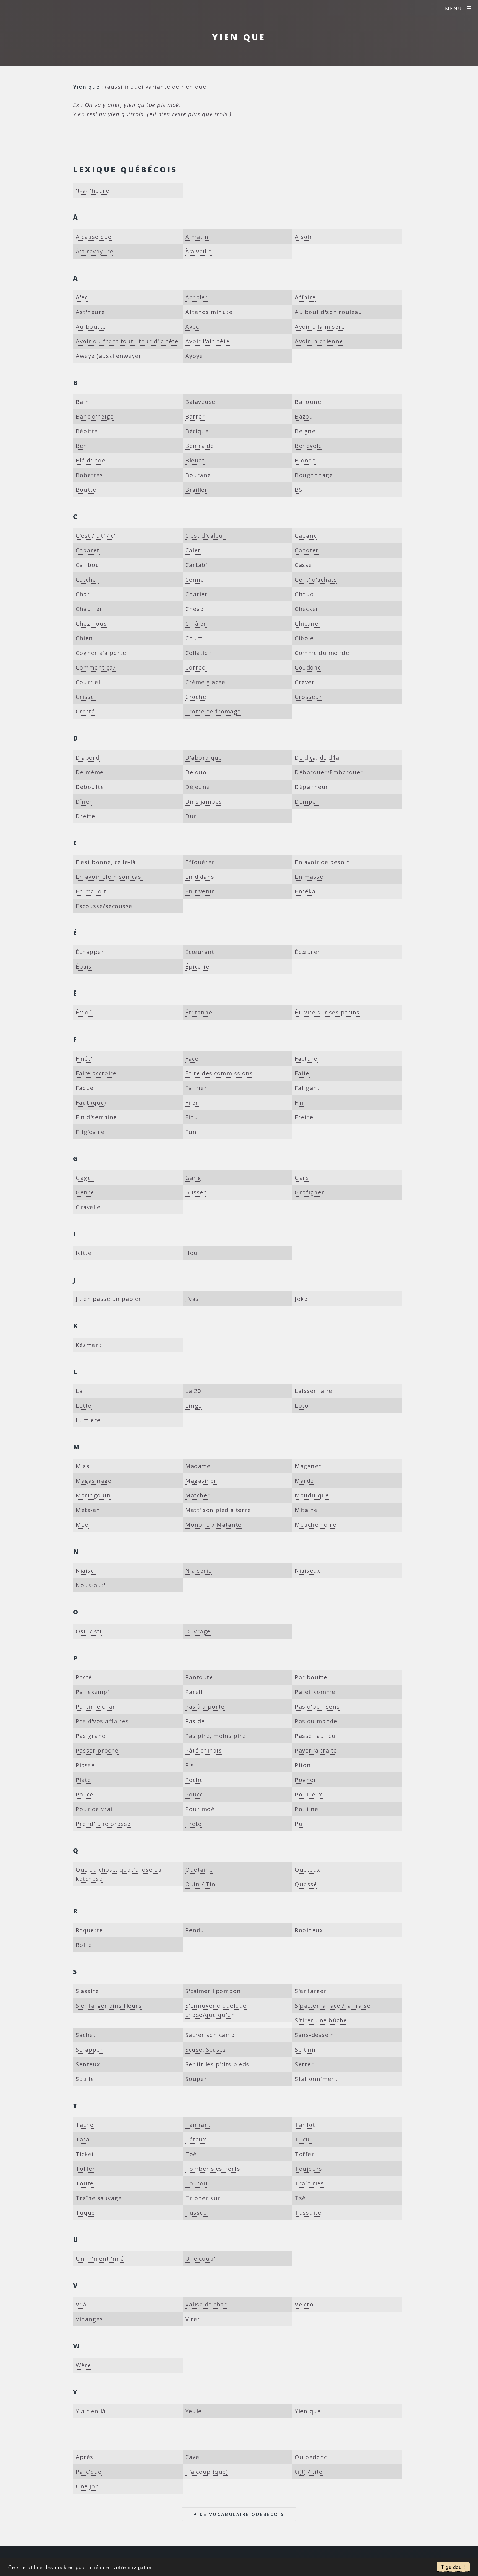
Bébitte (87, 431)
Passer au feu (315, 1736)
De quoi (197, 772)
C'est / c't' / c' (96, 536)
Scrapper (89, 2050)
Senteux (88, 2064)
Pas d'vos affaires (102, 1721)
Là (79, 1391)
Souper (196, 2079)
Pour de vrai (94, 1809)
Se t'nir (306, 2050)
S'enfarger (311, 1991)
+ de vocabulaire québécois (239, 2514)
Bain (82, 402)
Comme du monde (322, 653)
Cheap (195, 609)
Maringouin (93, 1495)
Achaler (197, 297)
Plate (83, 1780)
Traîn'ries (309, 2183)
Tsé (300, 2198)
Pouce (194, 1794)
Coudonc (308, 667)
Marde (304, 1481)
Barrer (195, 416)
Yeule (193, 2411)
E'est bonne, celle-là (106, 862)
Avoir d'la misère (320, 327)
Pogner (306, 1780)
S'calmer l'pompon (213, 1991)
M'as (83, 1466)
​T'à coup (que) (207, 2472)
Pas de (195, 1721)
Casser (305, 565)
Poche (194, 1780)
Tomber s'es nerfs (213, 2169)
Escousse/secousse (104, 906)
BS (299, 490)
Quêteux (308, 1870)
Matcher (198, 1495)
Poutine (307, 1809)
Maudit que (312, 1495)
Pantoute (199, 1677)
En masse (309, 877)
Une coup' (200, 2259)
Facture (306, 1059)
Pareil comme (315, 1692)
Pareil (194, 1692)
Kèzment (89, 1345)
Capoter (307, 550)
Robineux (309, 1930)
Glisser (196, 1192)
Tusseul (197, 2213)
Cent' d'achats (316, 580)
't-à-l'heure (93, 191)
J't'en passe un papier (109, 1299)
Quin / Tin (200, 1884)
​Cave (192, 2457)
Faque (85, 1088)
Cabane (306, 536)
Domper (307, 801)
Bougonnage (314, 475)
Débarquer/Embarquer (329, 772)
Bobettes (89, 475)
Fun (191, 1132)
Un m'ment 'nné (100, 2259)
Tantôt (305, 2125)
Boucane (198, 475)
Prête (193, 1824)
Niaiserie (199, 1571)
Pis (190, 1765)
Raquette (89, 1930)
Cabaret (88, 550)
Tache (85, 2125)
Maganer (308, 1466)
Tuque (85, 2213)
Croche (196, 697)
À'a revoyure (95, 251)
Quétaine (199, 1870)
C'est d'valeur (206, 536)
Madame (198, 1466)
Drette (85, 816)
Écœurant (200, 952)
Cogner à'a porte (101, 653)
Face (192, 1059)
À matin (197, 237)
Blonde (305, 460)
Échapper (90, 952)
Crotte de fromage (213, 711)
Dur (191, 816)
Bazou (304, 416)
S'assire (87, 1991)
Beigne (305, 431)
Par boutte (311, 1677)
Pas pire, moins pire (215, 1736)
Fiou (192, 1117)
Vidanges (89, 2319)
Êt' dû (84, 1012)
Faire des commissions (219, 1073)
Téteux (196, 2139)
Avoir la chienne (319, 341)
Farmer (196, 1088)
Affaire (305, 297)
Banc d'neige (95, 416)
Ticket (85, 2154)
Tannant (198, 2125)
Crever (305, 682)
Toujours (309, 2169)
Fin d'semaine (96, 1117)
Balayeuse (200, 402)
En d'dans (200, 877)
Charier (197, 594)
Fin (299, 1103)
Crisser (86, 697)
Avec (192, 327)
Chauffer (89, 609)
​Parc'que (89, 2472)
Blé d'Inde (91, 460)
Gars (302, 1178)
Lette (84, 1405)
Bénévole (308, 446)
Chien (84, 638)
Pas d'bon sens (317, 1707)
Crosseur (308, 697)
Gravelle (88, 1207)
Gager (85, 1178)
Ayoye (194, 356)
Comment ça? (96, 667)
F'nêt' (84, 1059)
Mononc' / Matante (214, 1525)
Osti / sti (89, 1631)
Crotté (85, 711)
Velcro (304, 2304)
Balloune (308, 402)
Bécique (197, 431)
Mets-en (88, 1510)
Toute (85, 2183)
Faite (302, 1073)
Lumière (88, 1420)
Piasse (85, 1765)
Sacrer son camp (210, 2035)
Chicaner (308, 623)
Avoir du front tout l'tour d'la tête (127, 341)
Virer (193, 2319)
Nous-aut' (91, 1585)
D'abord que (204, 758)
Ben (82, 446)
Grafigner (310, 1192)
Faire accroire (96, 1073)
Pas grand (91, 1736)
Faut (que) (91, 1103)
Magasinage (94, 1481)
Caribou (88, 565)
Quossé (306, 1884)
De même (90, 772)
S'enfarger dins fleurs (109, 2006)
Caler (193, 550)
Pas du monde (316, 1721)
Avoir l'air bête (207, 341)
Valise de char (206, 2304)
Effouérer (200, 862)
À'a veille (198, 251)
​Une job (88, 2486)
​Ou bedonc (311, 2457)
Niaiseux (308, 1571)
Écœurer (308, 952)
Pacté (84, 1677)
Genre (85, 1192)
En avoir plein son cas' (109, 877)
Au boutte (91, 327)
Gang (193, 1178)
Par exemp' (92, 1692)
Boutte (86, 490)
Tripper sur (203, 2198)
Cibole (304, 638)
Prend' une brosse (103, 1824)
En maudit (91, 891)
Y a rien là (91, 2411)
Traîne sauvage (99, 2198)
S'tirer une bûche (321, 2020)
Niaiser (86, 1571)
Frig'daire (90, 1132)
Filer (192, 1103)
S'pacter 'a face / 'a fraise (333, 2006)
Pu (299, 1824)
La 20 (193, 1391)
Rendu (195, 1930)
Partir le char (96, 1707)
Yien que (308, 2411)
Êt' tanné (199, 1012)
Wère (83, 2365)
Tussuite (308, 2213)
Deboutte (90, 787)
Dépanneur (312, 787)
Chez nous (91, 623)
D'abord (88, 758)
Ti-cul (303, 2139)
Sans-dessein (315, 2035)
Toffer (305, 2154)
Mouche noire (315, 1525)
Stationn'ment (316, 2079)
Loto (302, 1405)
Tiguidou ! (453, 2567)
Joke (301, 1299)
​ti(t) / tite (309, 2472)
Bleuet (195, 460)
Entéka (305, 891)
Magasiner (201, 1481)
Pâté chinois (204, 1750)
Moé (82, 1525)
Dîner (84, 801)
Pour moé (200, 1809)
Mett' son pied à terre (218, 1510)
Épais (84, 967)
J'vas (192, 1299)
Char (83, 594)
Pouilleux (309, 1794)
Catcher (87, 580)
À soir (304, 237)
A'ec (82, 297)
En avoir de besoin (323, 862)
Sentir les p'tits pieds (217, 2064)
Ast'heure (90, 312)
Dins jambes (204, 801)
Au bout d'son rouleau (329, 312)
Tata (83, 2139)
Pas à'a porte (205, 1707)
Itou (192, 1253)
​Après (85, 2457)
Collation (199, 653)
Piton (303, 1765)
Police (85, 1794)
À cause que (94, 237)
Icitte (84, 1253)
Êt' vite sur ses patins (327, 1012)
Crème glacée (205, 682)
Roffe (84, 1945)
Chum (194, 638)
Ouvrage (198, 1631)
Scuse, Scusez (206, 2050)
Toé (191, 2154)
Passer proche (97, 1750)
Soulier (86, 2079)
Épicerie (197, 967)
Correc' (196, 667)
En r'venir (200, 891)
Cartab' (196, 565)
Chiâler (196, 623)
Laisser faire (314, 1391)
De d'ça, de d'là (317, 758)
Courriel (88, 682)
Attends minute (209, 312)
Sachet (86, 2035)
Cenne (195, 580)
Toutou (196, 2183)
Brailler (196, 490)
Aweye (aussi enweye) (108, 356)
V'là (81, 2304)
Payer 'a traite (316, 1750)
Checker (307, 609)
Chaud (304, 594)
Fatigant (307, 1088)
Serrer (304, 2064)
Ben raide (200, 446)
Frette (304, 1117)
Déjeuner (199, 787)
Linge (194, 1405)
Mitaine (306, 1510)
